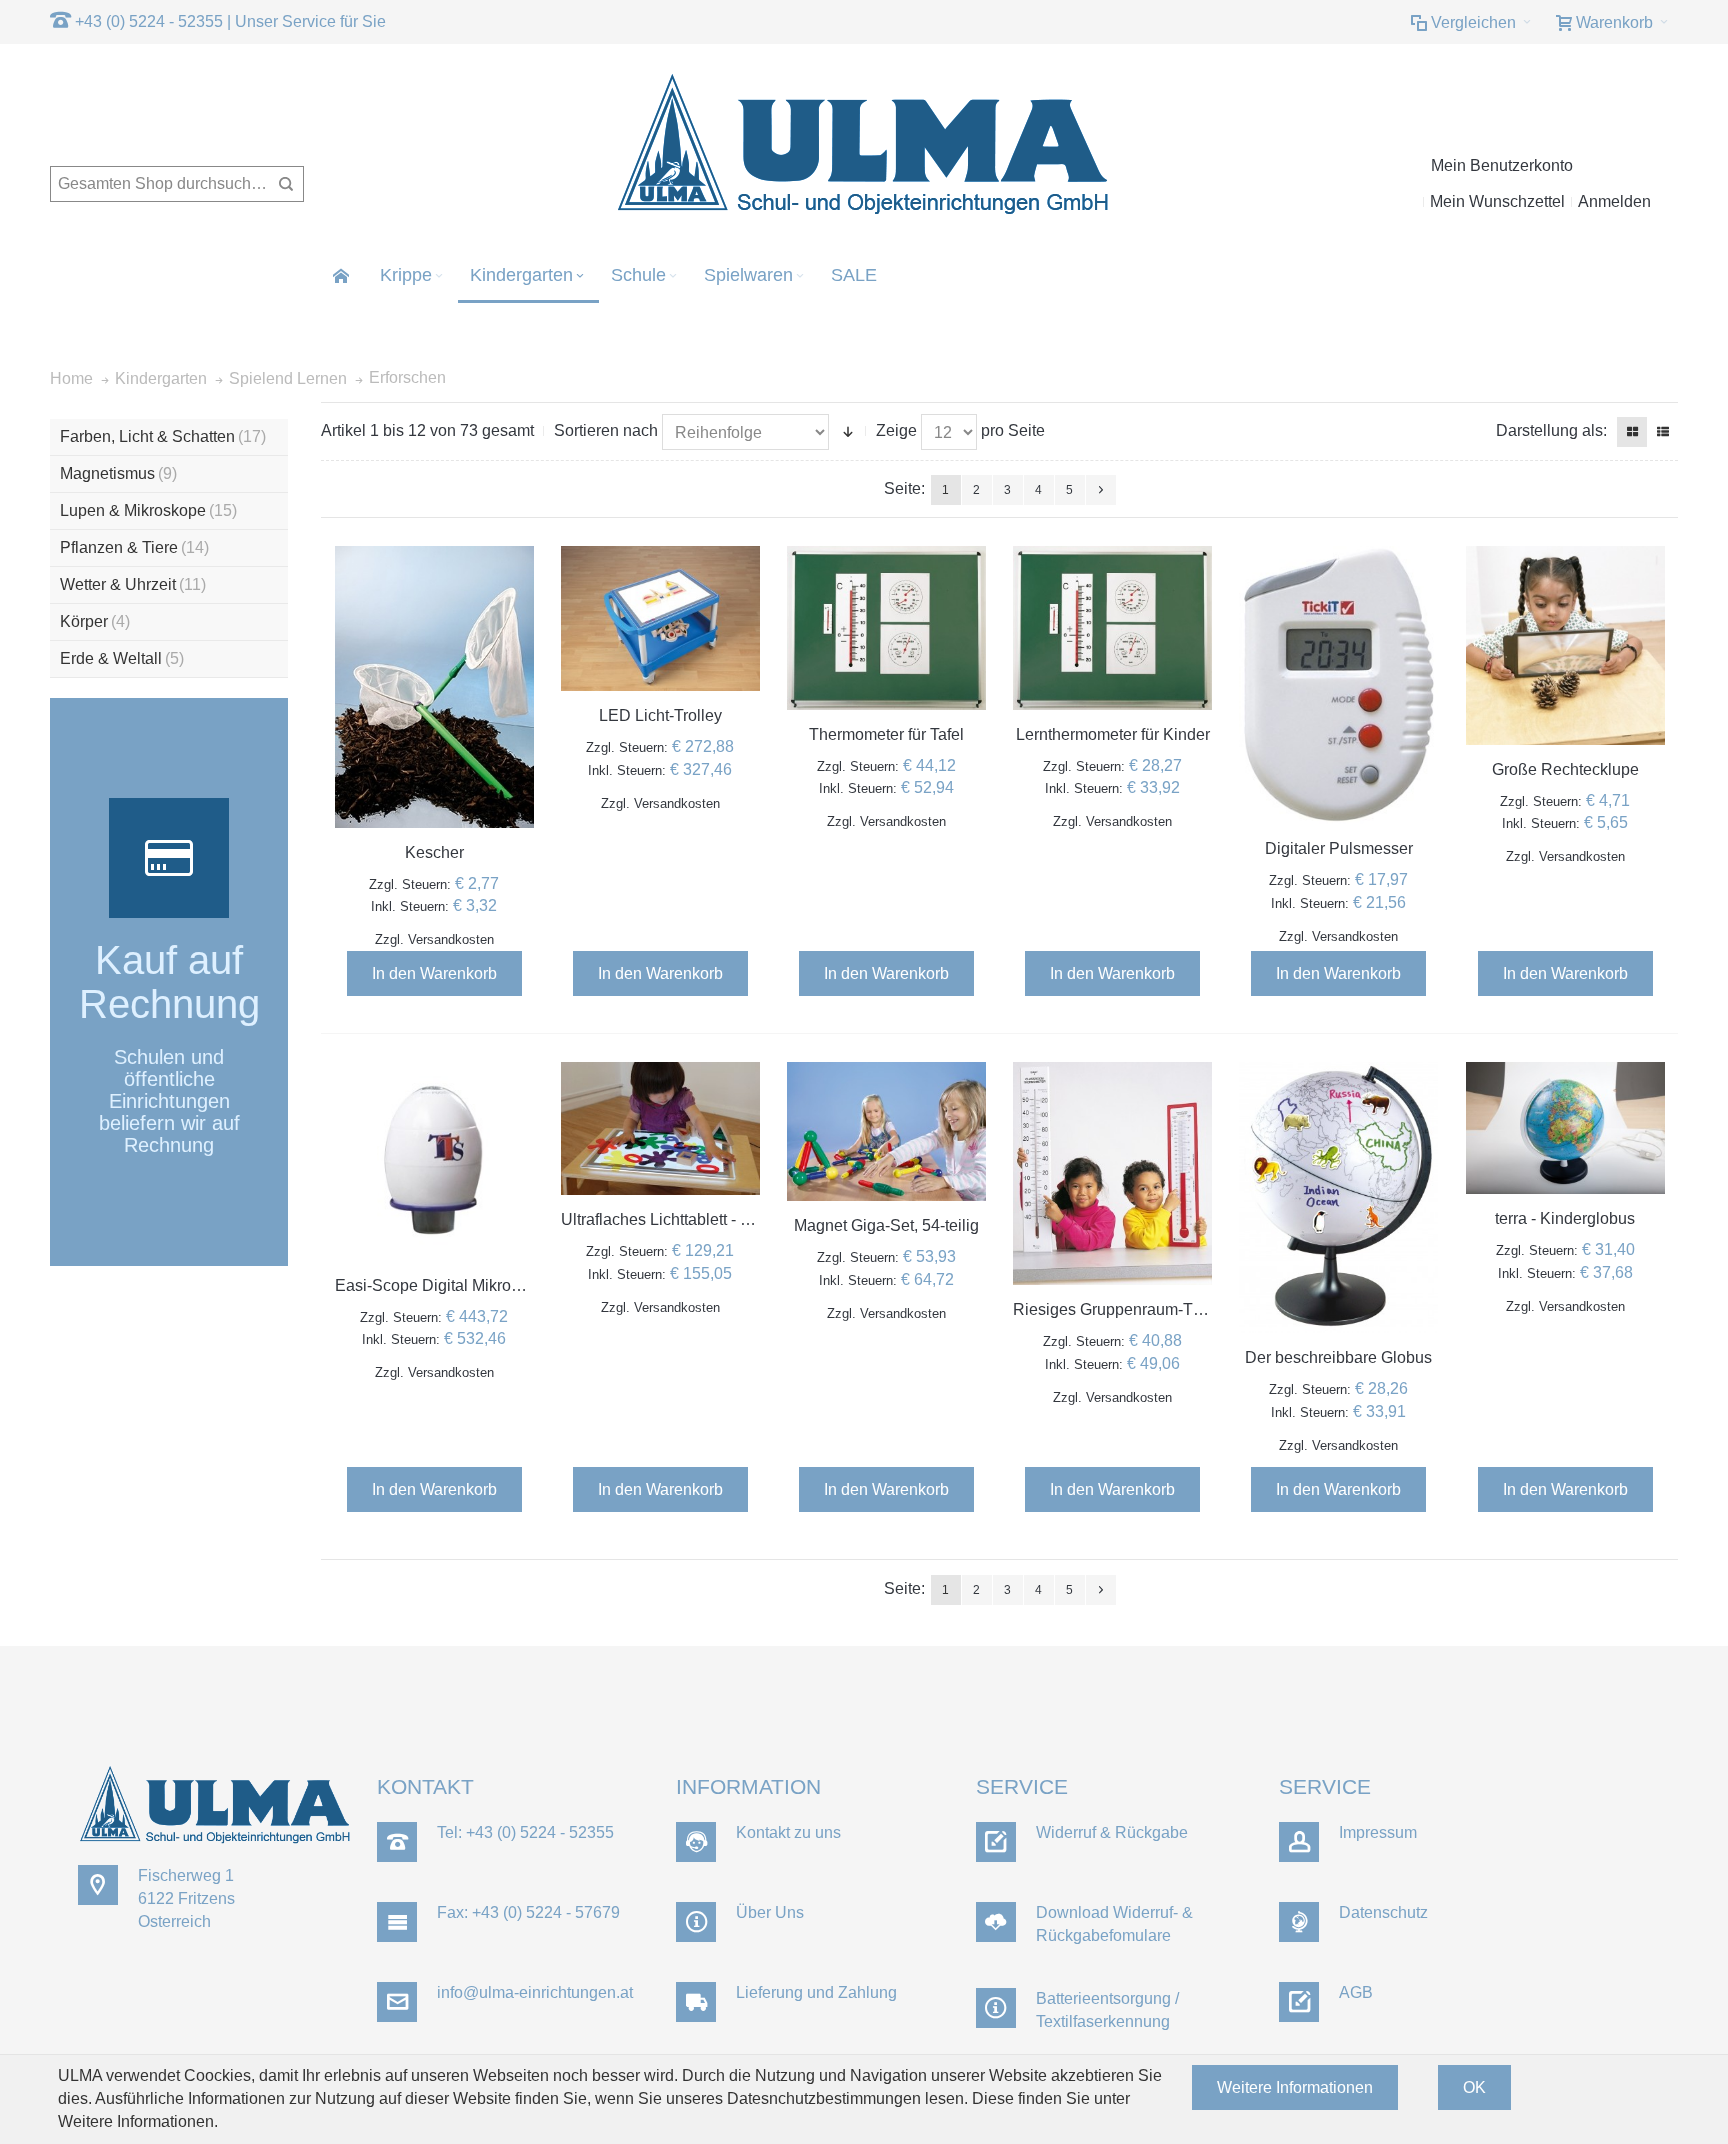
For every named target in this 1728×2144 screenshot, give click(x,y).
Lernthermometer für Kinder (1113, 734)
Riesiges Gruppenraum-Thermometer (1145, 1309)
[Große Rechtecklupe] (1565, 645)
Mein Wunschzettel (1497, 201)
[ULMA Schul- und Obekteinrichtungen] (864, 145)
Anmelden (1614, 201)
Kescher (434, 852)
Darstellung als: (1551, 430)
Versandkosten (451, 939)
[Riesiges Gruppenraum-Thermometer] (1112, 1173)
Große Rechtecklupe (1565, 769)
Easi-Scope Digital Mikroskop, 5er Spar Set (488, 1285)
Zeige (896, 430)
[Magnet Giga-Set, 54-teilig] (886, 1132)
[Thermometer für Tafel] (886, 628)
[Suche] (286, 184)
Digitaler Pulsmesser (1339, 848)
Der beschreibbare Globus (1338, 1357)
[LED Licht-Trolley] (660, 619)
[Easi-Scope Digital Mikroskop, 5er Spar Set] (434, 1161)
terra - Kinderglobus (1565, 1218)
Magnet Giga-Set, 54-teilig (886, 1225)
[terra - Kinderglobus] (1565, 1128)
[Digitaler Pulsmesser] (1338, 685)
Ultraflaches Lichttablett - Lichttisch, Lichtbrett (720, 1219)
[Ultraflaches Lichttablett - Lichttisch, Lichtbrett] (660, 1129)
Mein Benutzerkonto (1502, 165)
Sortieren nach (606, 430)
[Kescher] (434, 687)
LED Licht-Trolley (660, 715)
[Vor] (1101, 490)
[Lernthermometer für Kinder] (1112, 628)
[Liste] (1663, 432)
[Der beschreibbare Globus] (1338, 1198)
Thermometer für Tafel (886, 734)
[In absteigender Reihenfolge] (848, 432)
